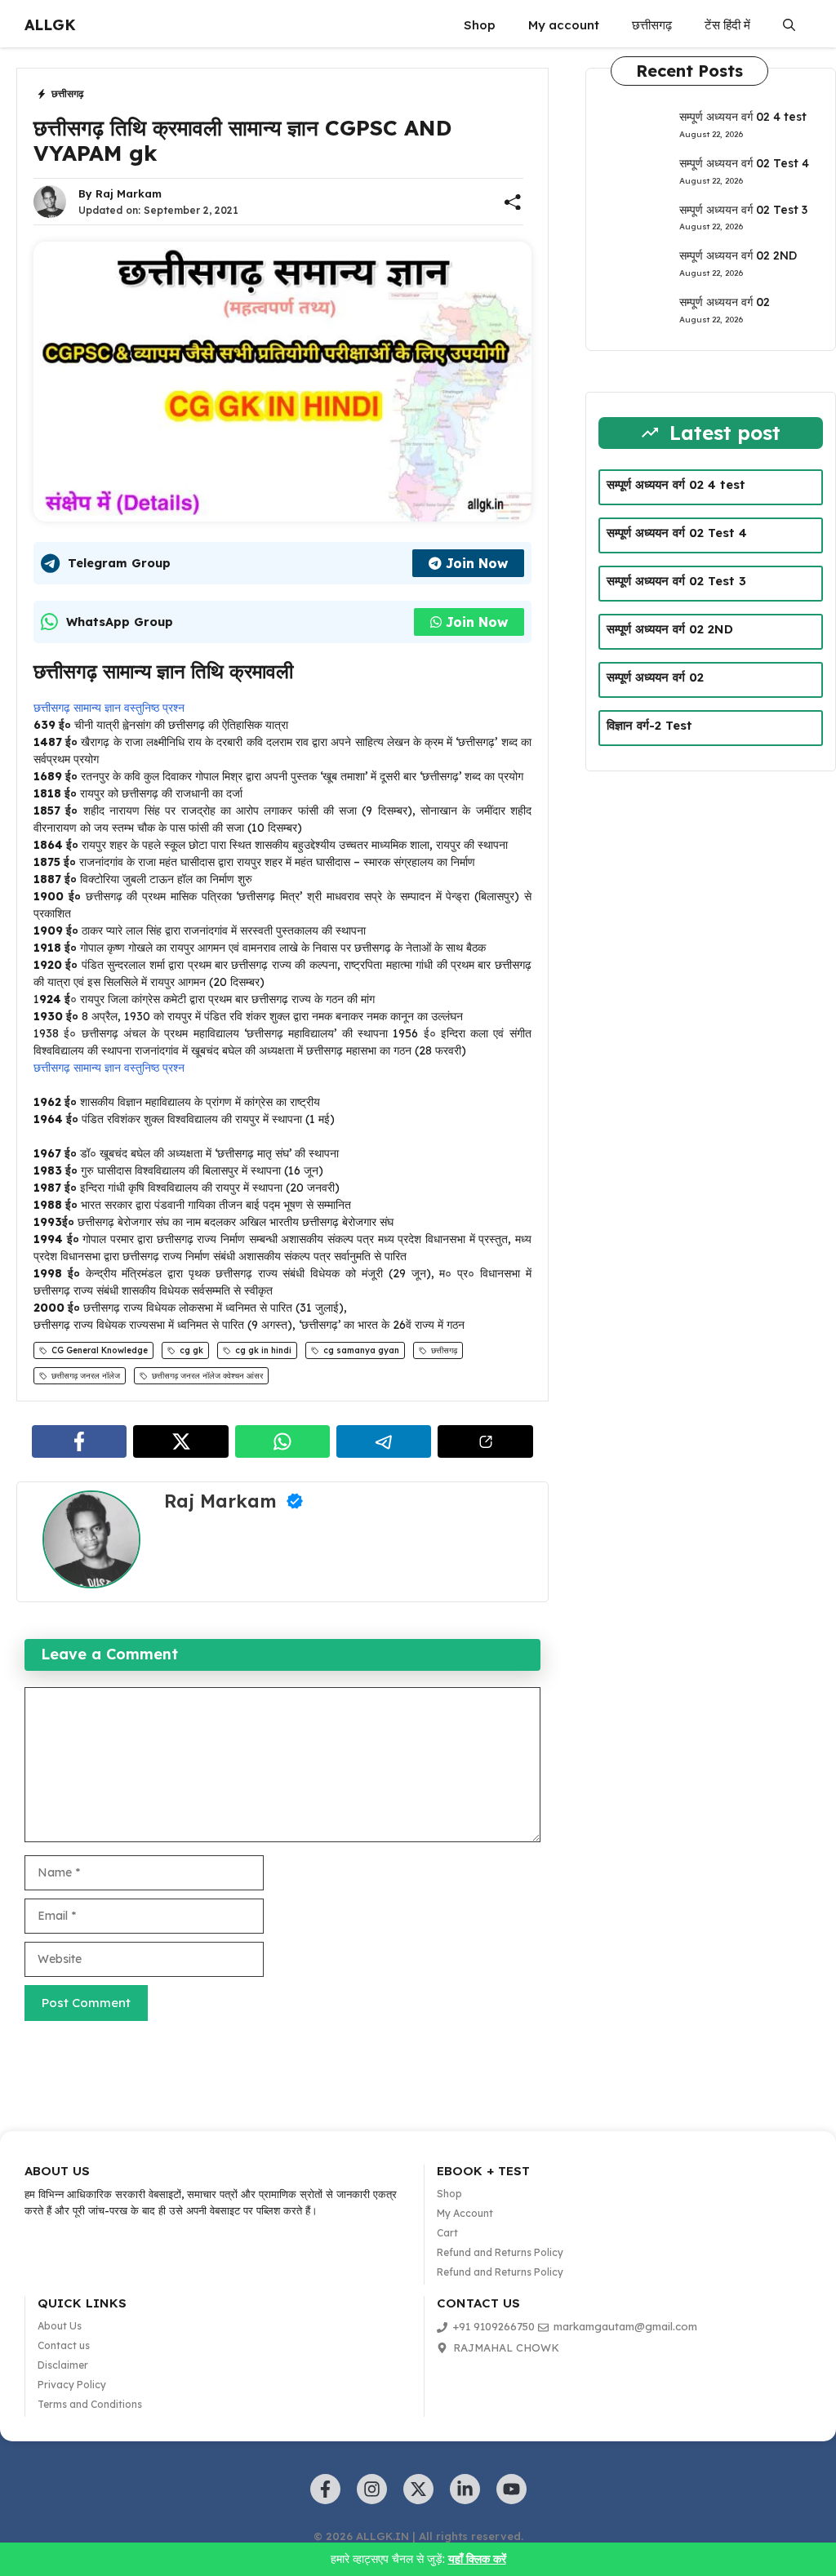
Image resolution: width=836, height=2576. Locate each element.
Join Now (477, 563)
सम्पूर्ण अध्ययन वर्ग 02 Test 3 (743, 210)
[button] (789, 25)
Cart (447, 2233)
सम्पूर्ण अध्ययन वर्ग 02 (725, 302)
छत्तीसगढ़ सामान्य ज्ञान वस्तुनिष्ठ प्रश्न (109, 708)
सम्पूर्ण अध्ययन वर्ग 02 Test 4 (744, 163)
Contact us (64, 2345)
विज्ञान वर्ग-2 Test (649, 725)
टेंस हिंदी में (727, 25)
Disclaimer (63, 2365)
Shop (480, 25)
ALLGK (50, 25)
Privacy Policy (72, 2385)
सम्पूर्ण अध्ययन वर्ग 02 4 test (743, 117)
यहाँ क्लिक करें (477, 2559)
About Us (60, 2326)
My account (564, 25)
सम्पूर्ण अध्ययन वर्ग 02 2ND (738, 255)
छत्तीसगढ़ (652, 25)
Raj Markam (129, 193)
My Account (465, 2213)
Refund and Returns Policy (500, 2252)
